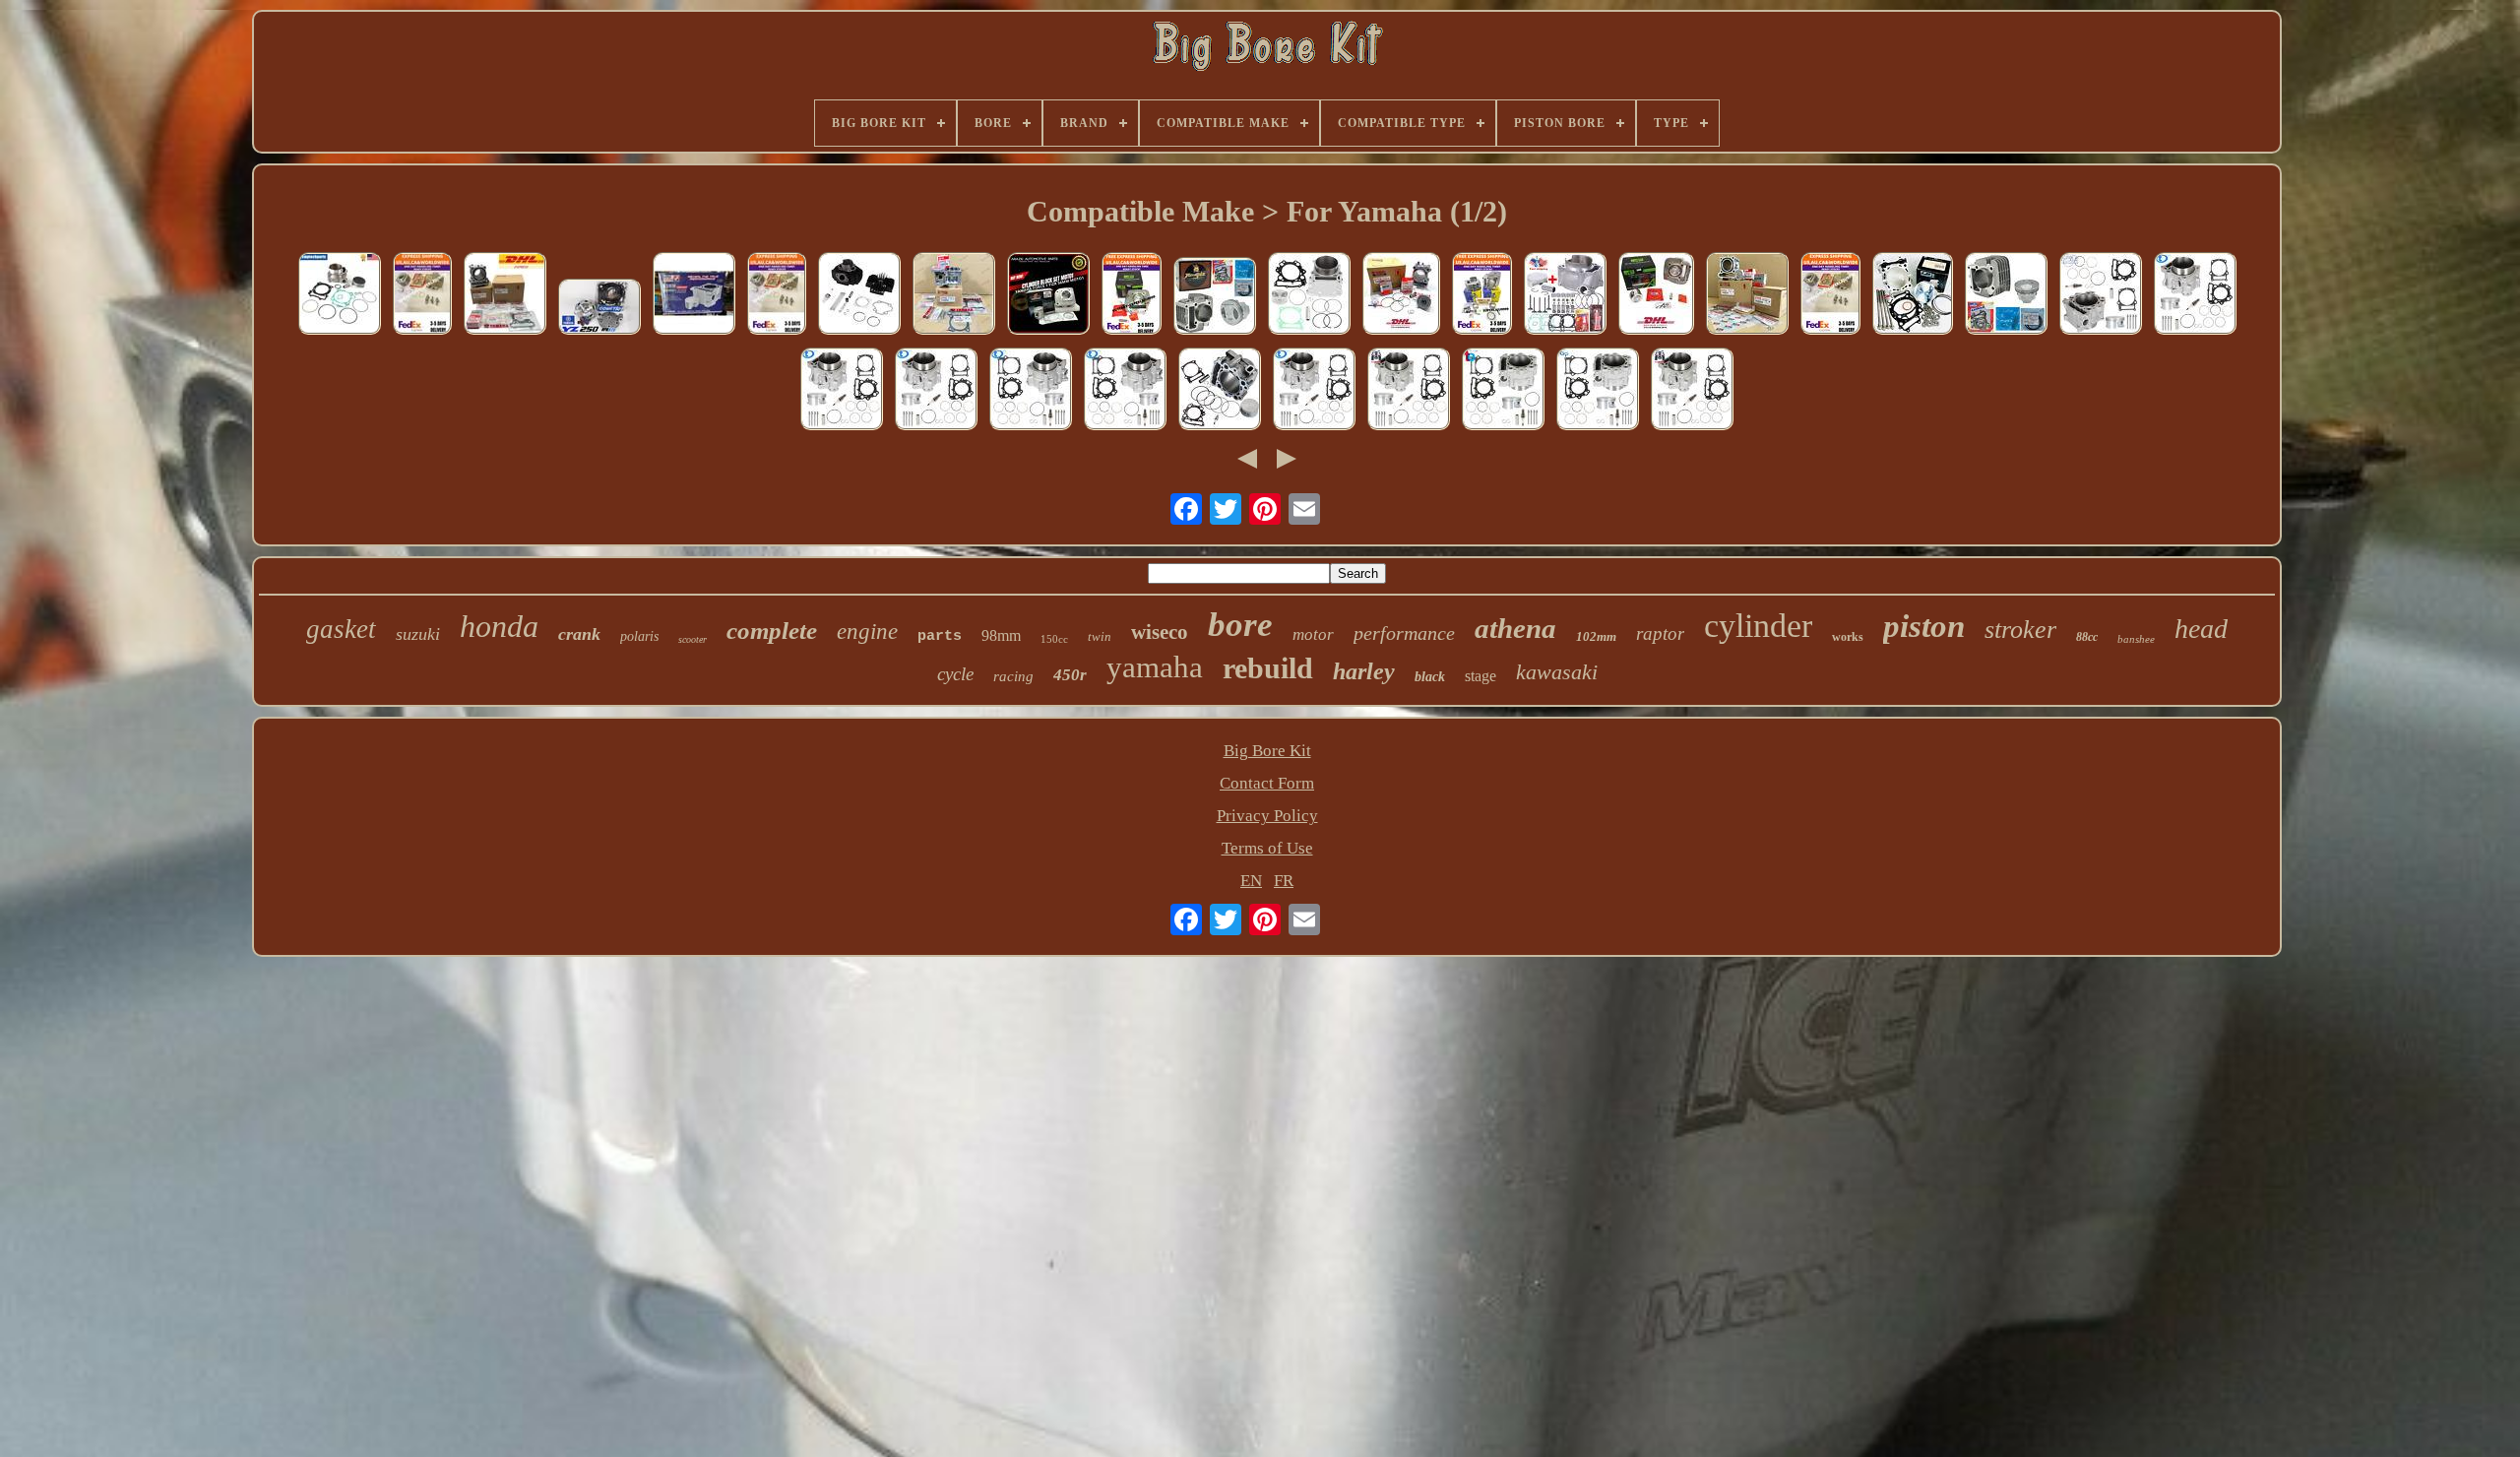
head (2201, 629)
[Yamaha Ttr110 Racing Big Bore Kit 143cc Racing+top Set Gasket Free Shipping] (2006, 296)
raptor (1660, 633)
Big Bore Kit (1267, 751)
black (1430, 677)
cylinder (1758, 626)
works (1848, 637)
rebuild (1268, 668)
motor (1313, 634)
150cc (1054, 639)
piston (1924, 626)
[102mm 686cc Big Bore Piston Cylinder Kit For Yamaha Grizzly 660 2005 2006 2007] (2195, 296)
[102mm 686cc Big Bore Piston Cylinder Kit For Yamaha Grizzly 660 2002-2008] (1031, 391)
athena (1515, 628)
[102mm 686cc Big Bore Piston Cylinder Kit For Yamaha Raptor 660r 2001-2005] (1314, 391)
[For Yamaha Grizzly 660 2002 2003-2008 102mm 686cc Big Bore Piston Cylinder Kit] (2101, 296)
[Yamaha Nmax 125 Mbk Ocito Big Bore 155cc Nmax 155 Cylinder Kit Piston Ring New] (1401, 296)
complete (772, 631)
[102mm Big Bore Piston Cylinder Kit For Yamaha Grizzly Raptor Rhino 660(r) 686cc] (1309, 296)
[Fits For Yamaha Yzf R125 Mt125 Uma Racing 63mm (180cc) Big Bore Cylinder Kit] (694, 296)
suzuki (418, 634)
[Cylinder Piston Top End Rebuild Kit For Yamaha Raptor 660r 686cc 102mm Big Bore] (1220, 391)
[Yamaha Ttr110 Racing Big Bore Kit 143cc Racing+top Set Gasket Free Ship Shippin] (1215, 298)
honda (499, 626)
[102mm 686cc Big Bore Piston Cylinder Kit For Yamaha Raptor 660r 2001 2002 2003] (936, 391)
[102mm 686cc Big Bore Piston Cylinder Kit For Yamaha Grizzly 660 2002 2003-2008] (1503, 391)
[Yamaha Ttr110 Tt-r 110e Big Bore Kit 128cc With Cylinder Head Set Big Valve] (422, 296)
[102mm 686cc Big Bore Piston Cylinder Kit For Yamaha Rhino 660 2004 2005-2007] (1598, 391)
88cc (2087, 637)
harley (1364, 671)
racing (1013, 676)
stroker (2020, 630)
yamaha (1155, 667)
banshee (2136, 639)
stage (1480, 676)
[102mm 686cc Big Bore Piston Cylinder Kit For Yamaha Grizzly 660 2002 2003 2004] (1125, 391)
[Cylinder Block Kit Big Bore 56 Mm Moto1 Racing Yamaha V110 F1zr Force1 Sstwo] (1048, 296)
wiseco (1160, 632)
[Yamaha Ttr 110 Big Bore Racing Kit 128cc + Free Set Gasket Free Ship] (1132, 296)
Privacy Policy (1267, 816)
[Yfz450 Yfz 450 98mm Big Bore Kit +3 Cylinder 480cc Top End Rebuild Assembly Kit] (1913, 296)
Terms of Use (1267, 848)
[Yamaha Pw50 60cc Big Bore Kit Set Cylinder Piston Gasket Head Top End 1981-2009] (859, 296)
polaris (639, 636)
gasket (341, 629)
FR (1284, 881)
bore (1240, 625)
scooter (693, 639)
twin (1100, 636)
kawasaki (1557, 672)
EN (1251, 881)
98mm (1001, 635)
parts (940, 636)
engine (867, 632)
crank (579, 634)
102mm (1596, 636)
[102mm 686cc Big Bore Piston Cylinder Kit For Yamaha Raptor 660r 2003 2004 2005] (842, 391)
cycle (955, 674)
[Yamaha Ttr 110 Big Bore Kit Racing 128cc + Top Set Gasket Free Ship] (1482, 296)
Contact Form (1267, 783)
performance (1404, 633)
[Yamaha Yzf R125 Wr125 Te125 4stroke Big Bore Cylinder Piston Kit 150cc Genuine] (505, 296)
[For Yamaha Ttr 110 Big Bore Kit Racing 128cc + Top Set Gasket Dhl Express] (1656, 296)
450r (1070, 675)
